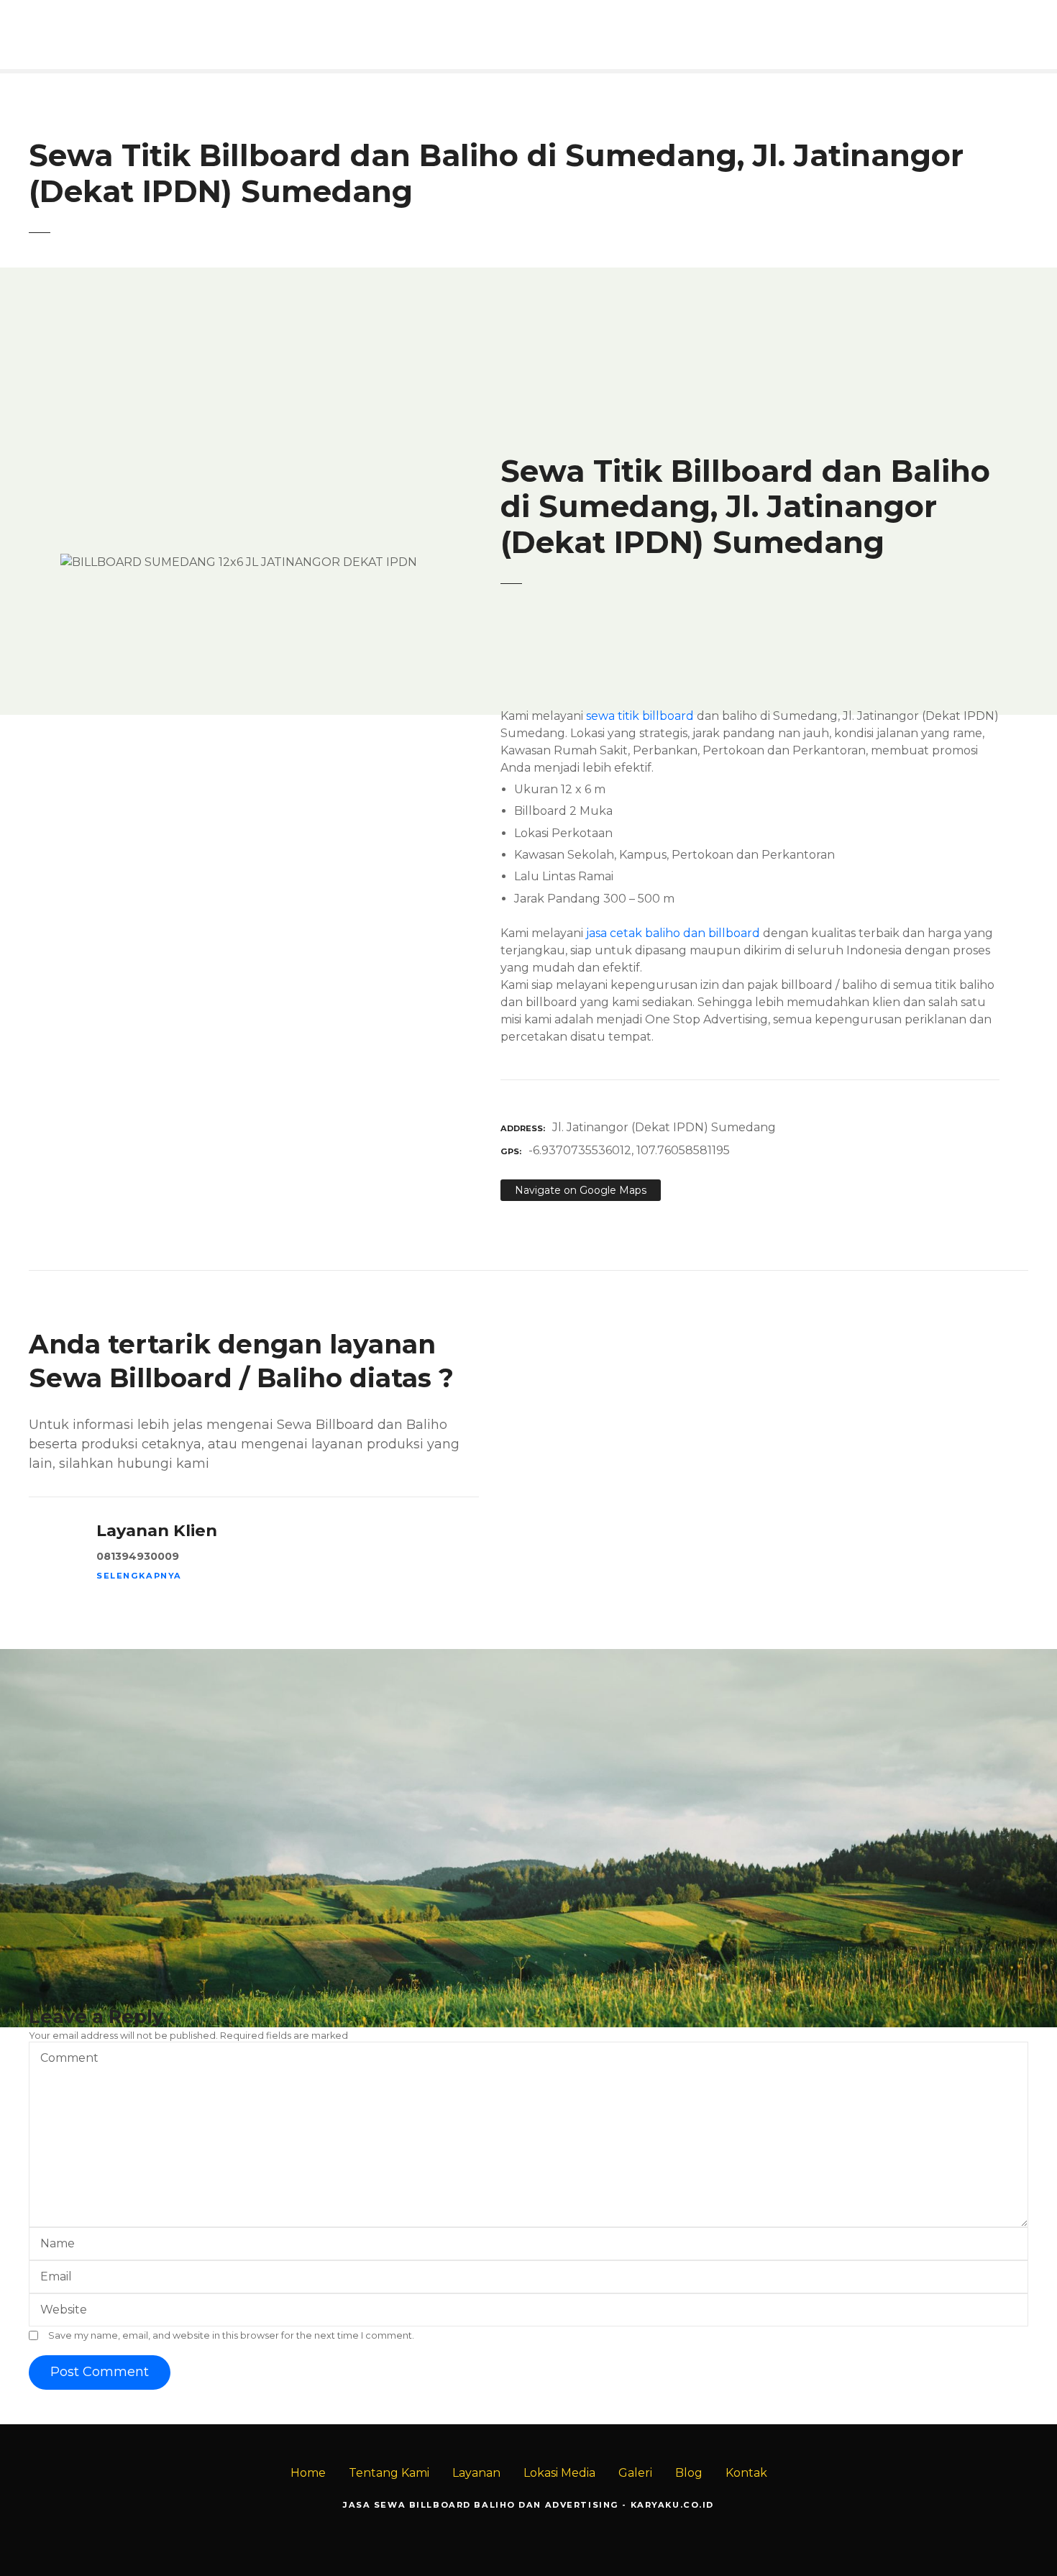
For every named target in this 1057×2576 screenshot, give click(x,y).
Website (64, 2310)
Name (54, 2245)
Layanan (476, 2473)
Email (52, 2278)
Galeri (635, 2473)
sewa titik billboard (640, 716)
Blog (689, 2473)
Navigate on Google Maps (581, 1190)
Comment (65, 2059)
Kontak (746, 2473)
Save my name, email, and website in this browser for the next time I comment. (231, 2335)
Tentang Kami (389, 2473)
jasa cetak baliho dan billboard (673, 933)
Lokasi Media (559, 2473)
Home (308, 2473)
